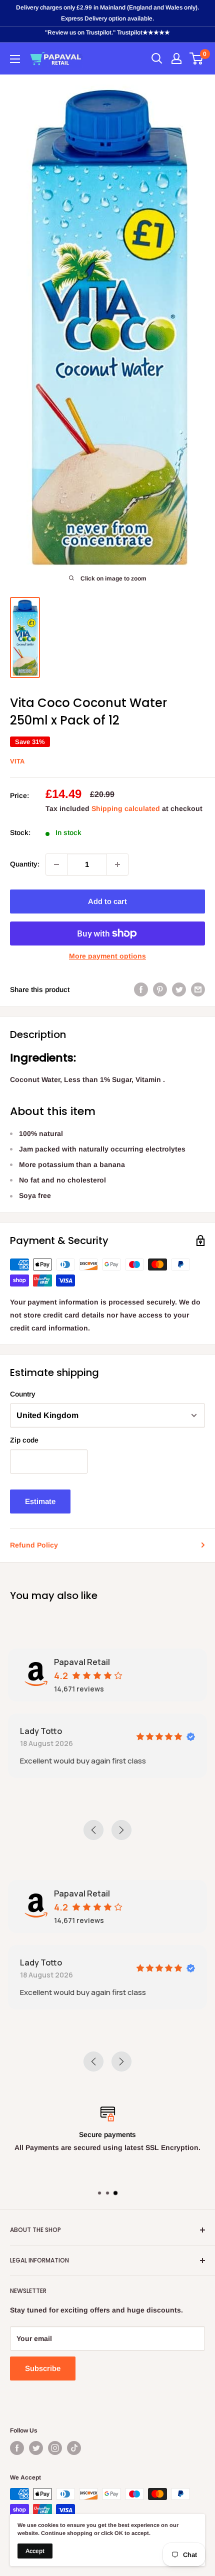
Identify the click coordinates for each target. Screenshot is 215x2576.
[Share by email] (198, 989)
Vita (17, 761)
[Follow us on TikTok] (74, 2448)
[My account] (176, 58)
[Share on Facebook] (141, 989)
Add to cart (107, 901)
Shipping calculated (126, 808)
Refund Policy (34, 1545)
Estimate (40, 1501)
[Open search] (157, 58)
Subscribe (43, 2368)
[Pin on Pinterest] (160, 989)
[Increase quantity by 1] (117, 864)
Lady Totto (41, 1731)
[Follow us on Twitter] (36, 2448)
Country (23, 1394)
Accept (35, 2551)
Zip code (24, 1440)
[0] (197, 58)
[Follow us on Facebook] (17, 2448)
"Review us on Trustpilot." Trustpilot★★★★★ (107, 32)
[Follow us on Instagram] (55, 2448)
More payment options (107, 956)
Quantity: (25, 864)
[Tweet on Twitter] (179, 989)
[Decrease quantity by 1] (56, 864)
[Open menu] (15, 59)
